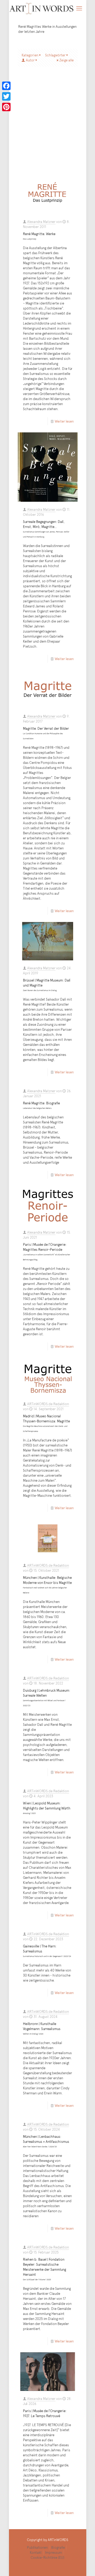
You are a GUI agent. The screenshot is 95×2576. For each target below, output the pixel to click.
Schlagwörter (55, 55)
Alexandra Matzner (41, 222)
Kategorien (30, 55)
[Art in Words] (42, 8)
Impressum (54, 2552)
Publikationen (37, 2547)
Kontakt (36, 2552)
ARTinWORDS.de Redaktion (48, 1404)
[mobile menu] (79, 8)
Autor (30, 60)
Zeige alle (66, 60)
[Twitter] (6, 96)
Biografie (58, 2547)
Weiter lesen (64, 421)
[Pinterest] (6, 107)
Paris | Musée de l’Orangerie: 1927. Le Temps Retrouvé (45, 2413)
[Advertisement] (47, 125)
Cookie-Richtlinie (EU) (47, 2557)
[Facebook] (6, 86)
